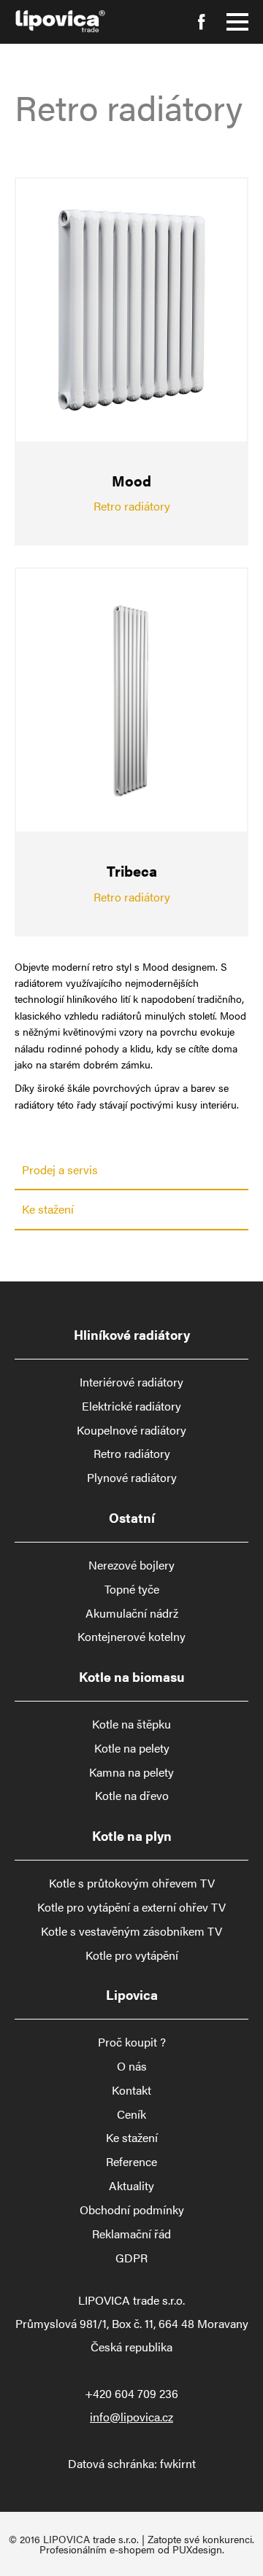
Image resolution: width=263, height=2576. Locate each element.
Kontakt (131, 2090)
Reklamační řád (131, 2234)
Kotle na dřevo (132, 1796)
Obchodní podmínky (132, 2210)
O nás (132, 2066)
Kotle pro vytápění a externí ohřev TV (131, 1907)
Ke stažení (48, 1209)
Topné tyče (132, 1589)
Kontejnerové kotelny (131, 1637)
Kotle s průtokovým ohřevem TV (132, 1883)
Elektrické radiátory (131, 1406)
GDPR (131, 2258)
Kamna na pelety (131, 1772)
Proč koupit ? (132, 2042)
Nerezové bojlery (131, 1565)
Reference (131, 2162)
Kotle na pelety (132, 1748)
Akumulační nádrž (132, 1613)
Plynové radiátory (132, 1478)
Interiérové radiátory (131, 1382)
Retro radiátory (132, 1454)
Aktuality (131, 2186)
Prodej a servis (60, 1169)
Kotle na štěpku (131, 1724)
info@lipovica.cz (131, 2417)
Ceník (131, 2114)
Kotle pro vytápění (132, 1955)
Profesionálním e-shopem (97, 2549)
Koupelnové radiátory (131, 1430)
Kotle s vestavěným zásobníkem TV (131, 1931)
